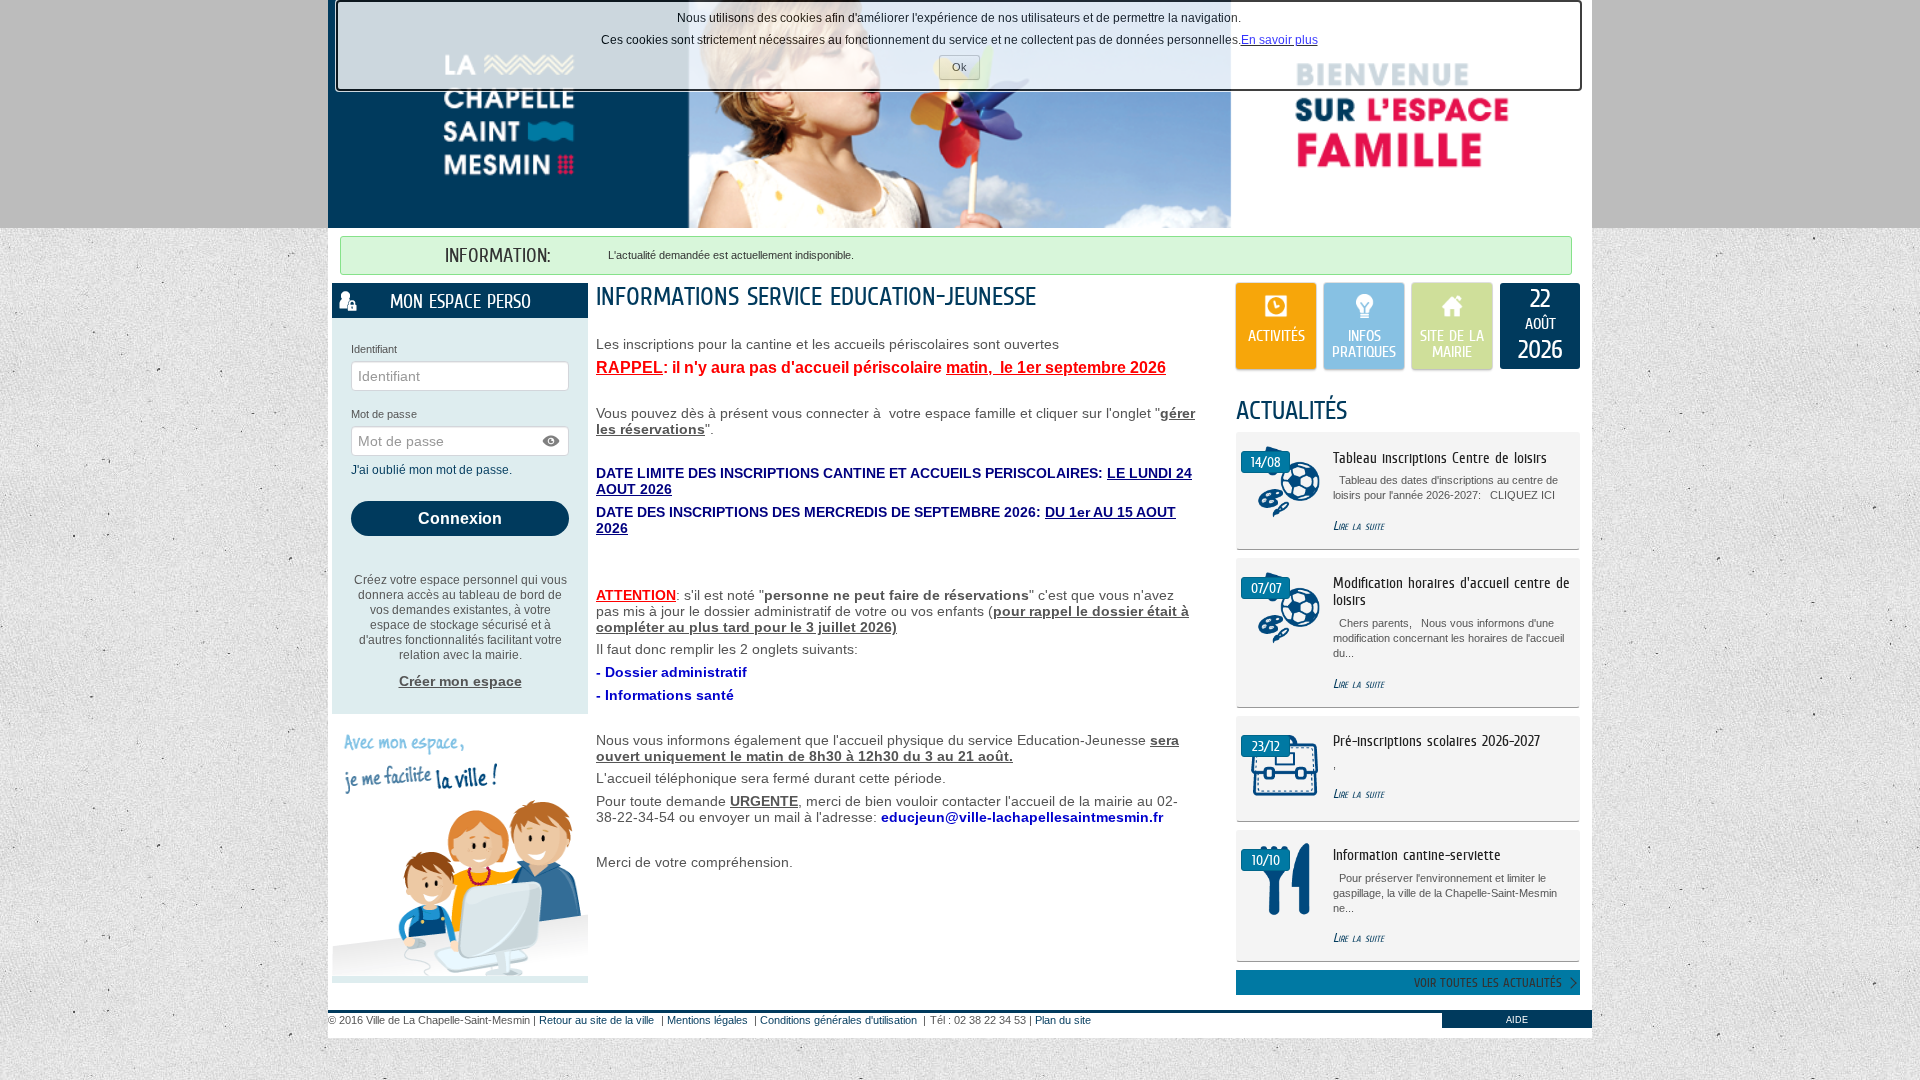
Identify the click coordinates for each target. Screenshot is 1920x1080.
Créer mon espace (460, 681)
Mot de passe (384, 414)
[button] (552, 441)
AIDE (1517, 1020)
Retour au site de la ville (596, 1020)
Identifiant (374, 349)
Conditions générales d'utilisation (838, 1020)
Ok (966, 70)
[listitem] (1540, 326)
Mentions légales (707, 1020)
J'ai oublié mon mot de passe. (433, 470)
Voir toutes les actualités (1488, 982)
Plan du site (1063, 1020)
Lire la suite (1358, 525)
